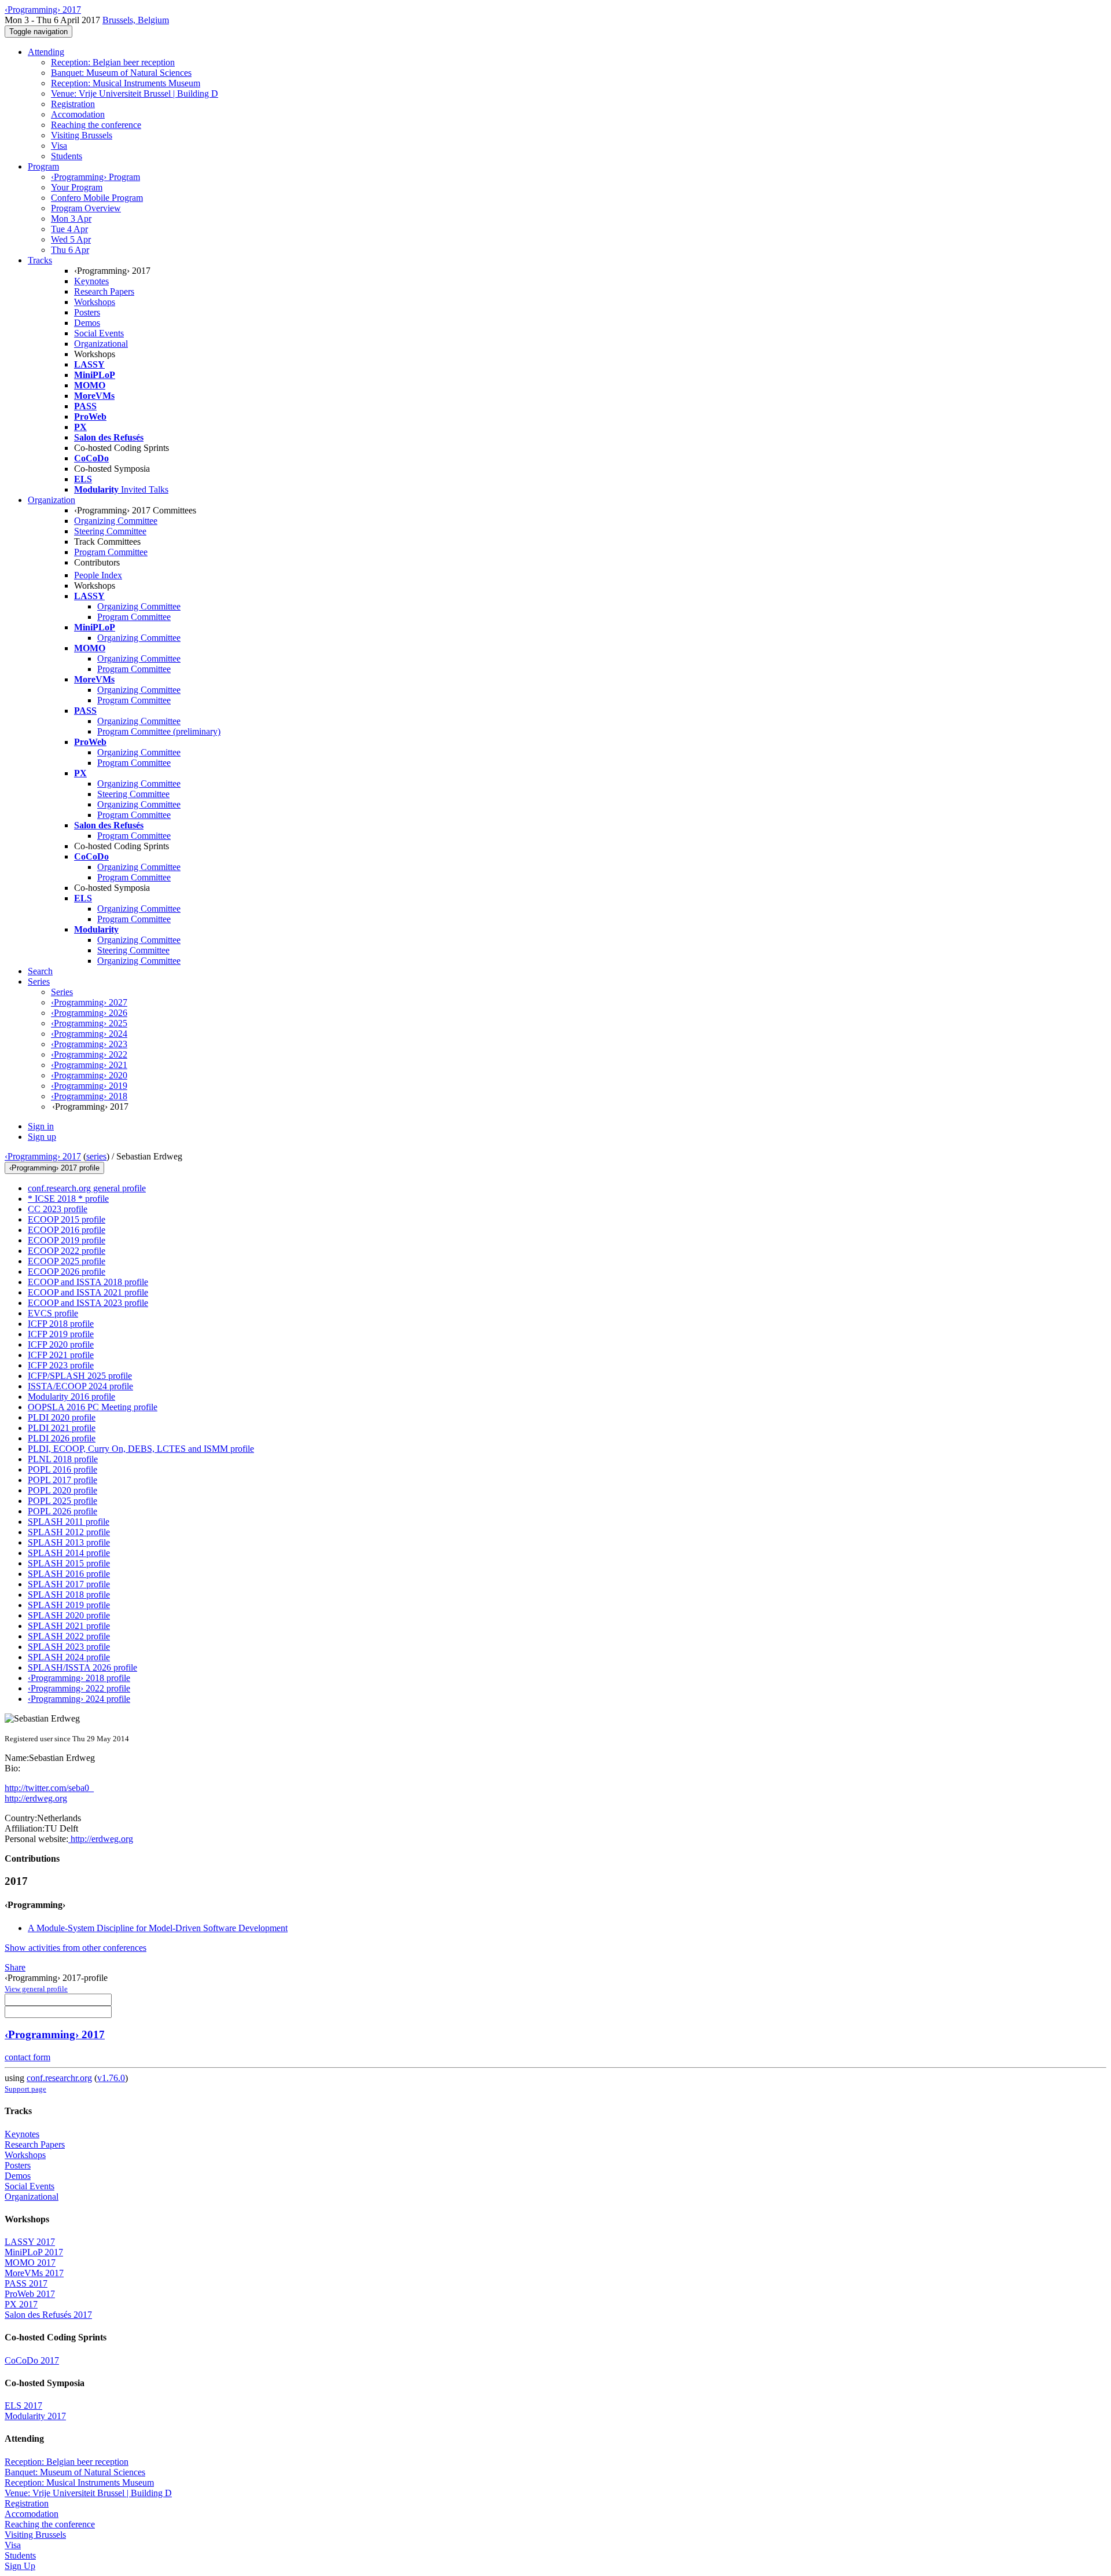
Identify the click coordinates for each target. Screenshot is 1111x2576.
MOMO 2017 (30, 2263)
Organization (51, 500)
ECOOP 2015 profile (67, 1219)
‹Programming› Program (95, 177)
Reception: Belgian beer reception (113, 62)
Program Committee (111, 552)
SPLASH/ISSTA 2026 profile (82, 1667)
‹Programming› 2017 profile (54, 1168)
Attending (46, 52)
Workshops (95, 302)
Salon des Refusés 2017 (48, 2315)
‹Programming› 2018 (89, 1096)
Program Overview (86, 208)
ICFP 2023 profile (61, 1365)
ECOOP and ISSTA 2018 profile (88, 1282)
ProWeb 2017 (30, 2294)
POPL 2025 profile (62, 1501)
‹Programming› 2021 (89, 1065)
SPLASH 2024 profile (69, 1657)
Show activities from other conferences (76, 1948)
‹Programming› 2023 (89, 1044)
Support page (25, 2089)
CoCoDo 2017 (32, 2360)
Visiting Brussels (82, 135)
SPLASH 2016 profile (69, 1574)
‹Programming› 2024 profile (79, 1699)
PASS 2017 (26, 2283)
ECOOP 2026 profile (67, 1272)
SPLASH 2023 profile (69, 1647)
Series (62, 992)
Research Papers (104, 291)
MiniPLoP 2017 (34, 2252)
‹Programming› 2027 (89, 1002)
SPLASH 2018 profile (69, 1595)
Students (67, 156)
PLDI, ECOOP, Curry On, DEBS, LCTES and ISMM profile (141, 1449)
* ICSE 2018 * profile (68, 1199)
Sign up (42, 1137)
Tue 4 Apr (69, 229)
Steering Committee (110, 531)
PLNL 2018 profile (63, 1459)
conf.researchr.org (59, 2078)
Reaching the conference (96, 125)
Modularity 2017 (35, 2416)
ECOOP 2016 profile (67, 1230)
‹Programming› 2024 (89, 1034)
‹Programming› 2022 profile (79, 1688)
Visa (59, 146)
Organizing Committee (116, 521)
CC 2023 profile (58, 1209)
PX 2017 (21, 2304)
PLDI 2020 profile (62, 1417)
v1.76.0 (111, 2078)
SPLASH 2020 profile (69, 1615)
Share (15, 1967)
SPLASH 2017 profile (69, 1584)
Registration (73, 104)
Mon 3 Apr (71, 219)
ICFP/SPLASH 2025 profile (80, 1376)
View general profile (36, 1989)
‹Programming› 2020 (89, 1075)
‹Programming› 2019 (89, 1086)
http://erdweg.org (36, 1798)
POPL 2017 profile (62, 1480)
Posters (87, 312)
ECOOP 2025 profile (67, 1261)
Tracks (40, 260)
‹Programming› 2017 (43, 1156)
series (96, 1156)
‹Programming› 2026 (89, 1013)
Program (43, 166)
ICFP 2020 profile (61, 1344)
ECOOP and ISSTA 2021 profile (88, 1292)
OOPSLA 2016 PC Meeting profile (93, 1407)
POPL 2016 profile (62, 1469)
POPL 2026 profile (62, 1511)
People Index (98, 575)
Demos (87, 323)
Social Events (99, 333)
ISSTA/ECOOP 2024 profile (80, 1386)
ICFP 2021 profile (61, 1355)
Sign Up (20, 2566)
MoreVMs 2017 (34, 2273)
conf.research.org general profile (87, 1188)
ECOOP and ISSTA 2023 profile (88, 1303)
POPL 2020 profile (62, 1490)
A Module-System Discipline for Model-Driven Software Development (158, 1928)
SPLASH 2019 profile (69, 1605)
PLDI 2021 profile (62, 1428)
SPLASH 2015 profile (69, 1563)
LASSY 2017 (30, 2242)
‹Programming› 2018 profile (79, 1678)
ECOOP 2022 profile (67, 1251)
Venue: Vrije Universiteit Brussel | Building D (135, 93)
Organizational (101, 344)
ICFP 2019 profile (61, 1334)
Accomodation (78, 114)
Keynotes (91, 281)
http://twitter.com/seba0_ (49, 1788)
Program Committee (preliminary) (159, 731)
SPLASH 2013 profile (69, 1542)
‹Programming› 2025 (89, 1023)
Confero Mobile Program (97, 198)
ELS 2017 (23, 2406)
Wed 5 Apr (71, 239)
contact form (27, 2057)
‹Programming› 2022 (89, 1054)
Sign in (41, 1126)
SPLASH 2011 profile (69, 1522)
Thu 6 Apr (70, 250)
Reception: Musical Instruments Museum (126, 83)
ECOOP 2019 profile (67, 1240)
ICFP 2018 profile (61, 1324)
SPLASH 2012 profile (69, 1532)
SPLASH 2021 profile (69, 1626)
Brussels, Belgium (136, 20)
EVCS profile (53, 1313)
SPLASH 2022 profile (69, 1636)
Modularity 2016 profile (71, 1397)
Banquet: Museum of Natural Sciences (121, 73)
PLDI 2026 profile (62, 1438)
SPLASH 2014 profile (69, 1553)
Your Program (77, 187)
